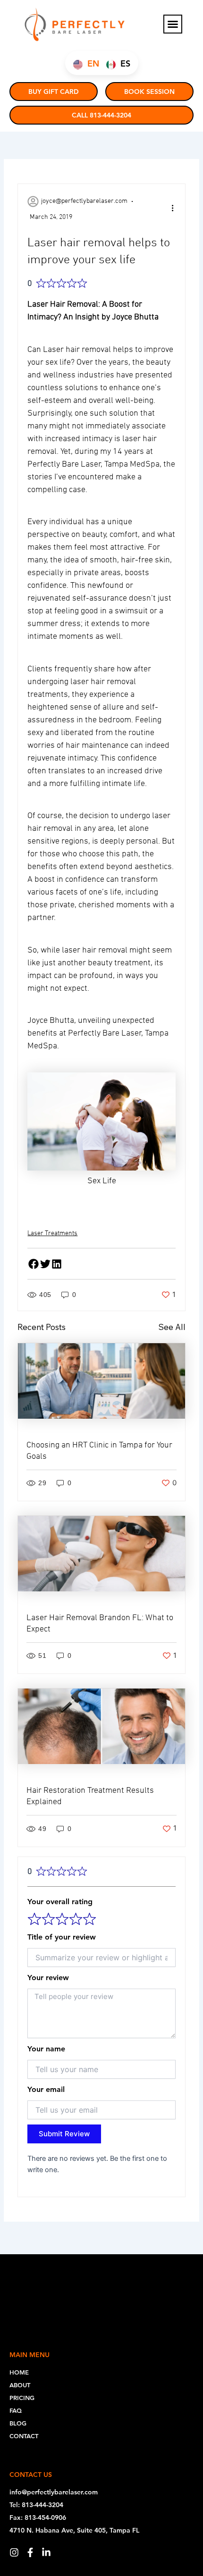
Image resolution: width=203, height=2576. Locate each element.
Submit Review (64, 2134)
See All (172, 1327)
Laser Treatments (52, 1234)
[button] (173, 24)
